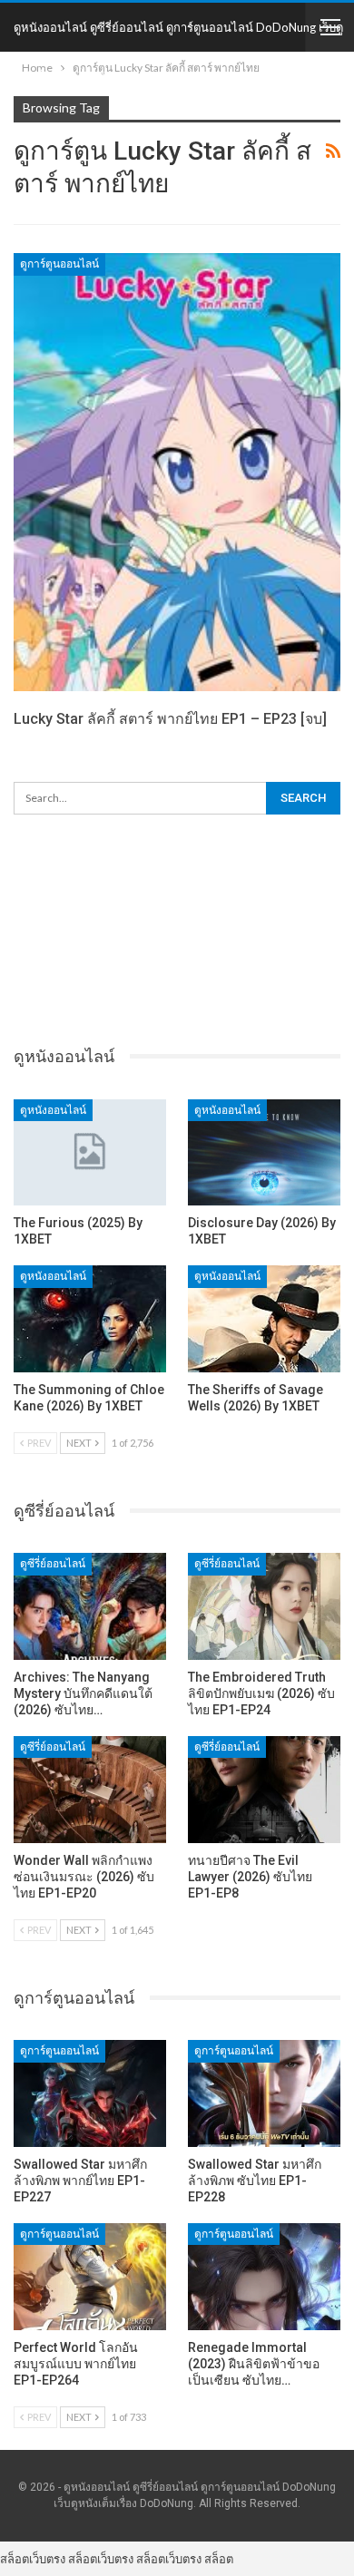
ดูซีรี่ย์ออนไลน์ (53, 1564)
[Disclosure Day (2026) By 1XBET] (264, 1153)
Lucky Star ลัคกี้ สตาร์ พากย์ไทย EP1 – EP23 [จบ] (170, 719)
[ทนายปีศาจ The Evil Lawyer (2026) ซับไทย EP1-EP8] (264, 1790)
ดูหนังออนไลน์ (53, 1110)
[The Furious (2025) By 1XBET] (90, 1153)
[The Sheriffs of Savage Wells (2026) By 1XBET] (264, 1319)
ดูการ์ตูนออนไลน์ (59, 264)
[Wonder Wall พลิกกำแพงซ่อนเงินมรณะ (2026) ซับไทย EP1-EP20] (90, 1790)
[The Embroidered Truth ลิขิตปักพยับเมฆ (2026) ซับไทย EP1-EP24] (264, 1606)
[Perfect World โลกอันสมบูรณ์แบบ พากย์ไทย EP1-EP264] (90, 2277)
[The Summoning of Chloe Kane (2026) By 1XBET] (90, 1319)
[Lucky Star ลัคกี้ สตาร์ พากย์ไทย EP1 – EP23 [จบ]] (177, 472)
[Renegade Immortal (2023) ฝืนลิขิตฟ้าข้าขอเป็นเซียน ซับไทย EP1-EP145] (264, 2277)
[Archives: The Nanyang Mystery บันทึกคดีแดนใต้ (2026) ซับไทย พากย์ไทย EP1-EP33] (90, 1606)
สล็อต (219, 2559)
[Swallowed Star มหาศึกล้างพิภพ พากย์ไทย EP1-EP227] (90, 2093)
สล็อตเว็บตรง (33, 2559)
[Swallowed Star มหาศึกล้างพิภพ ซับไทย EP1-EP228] (264, 2093)
